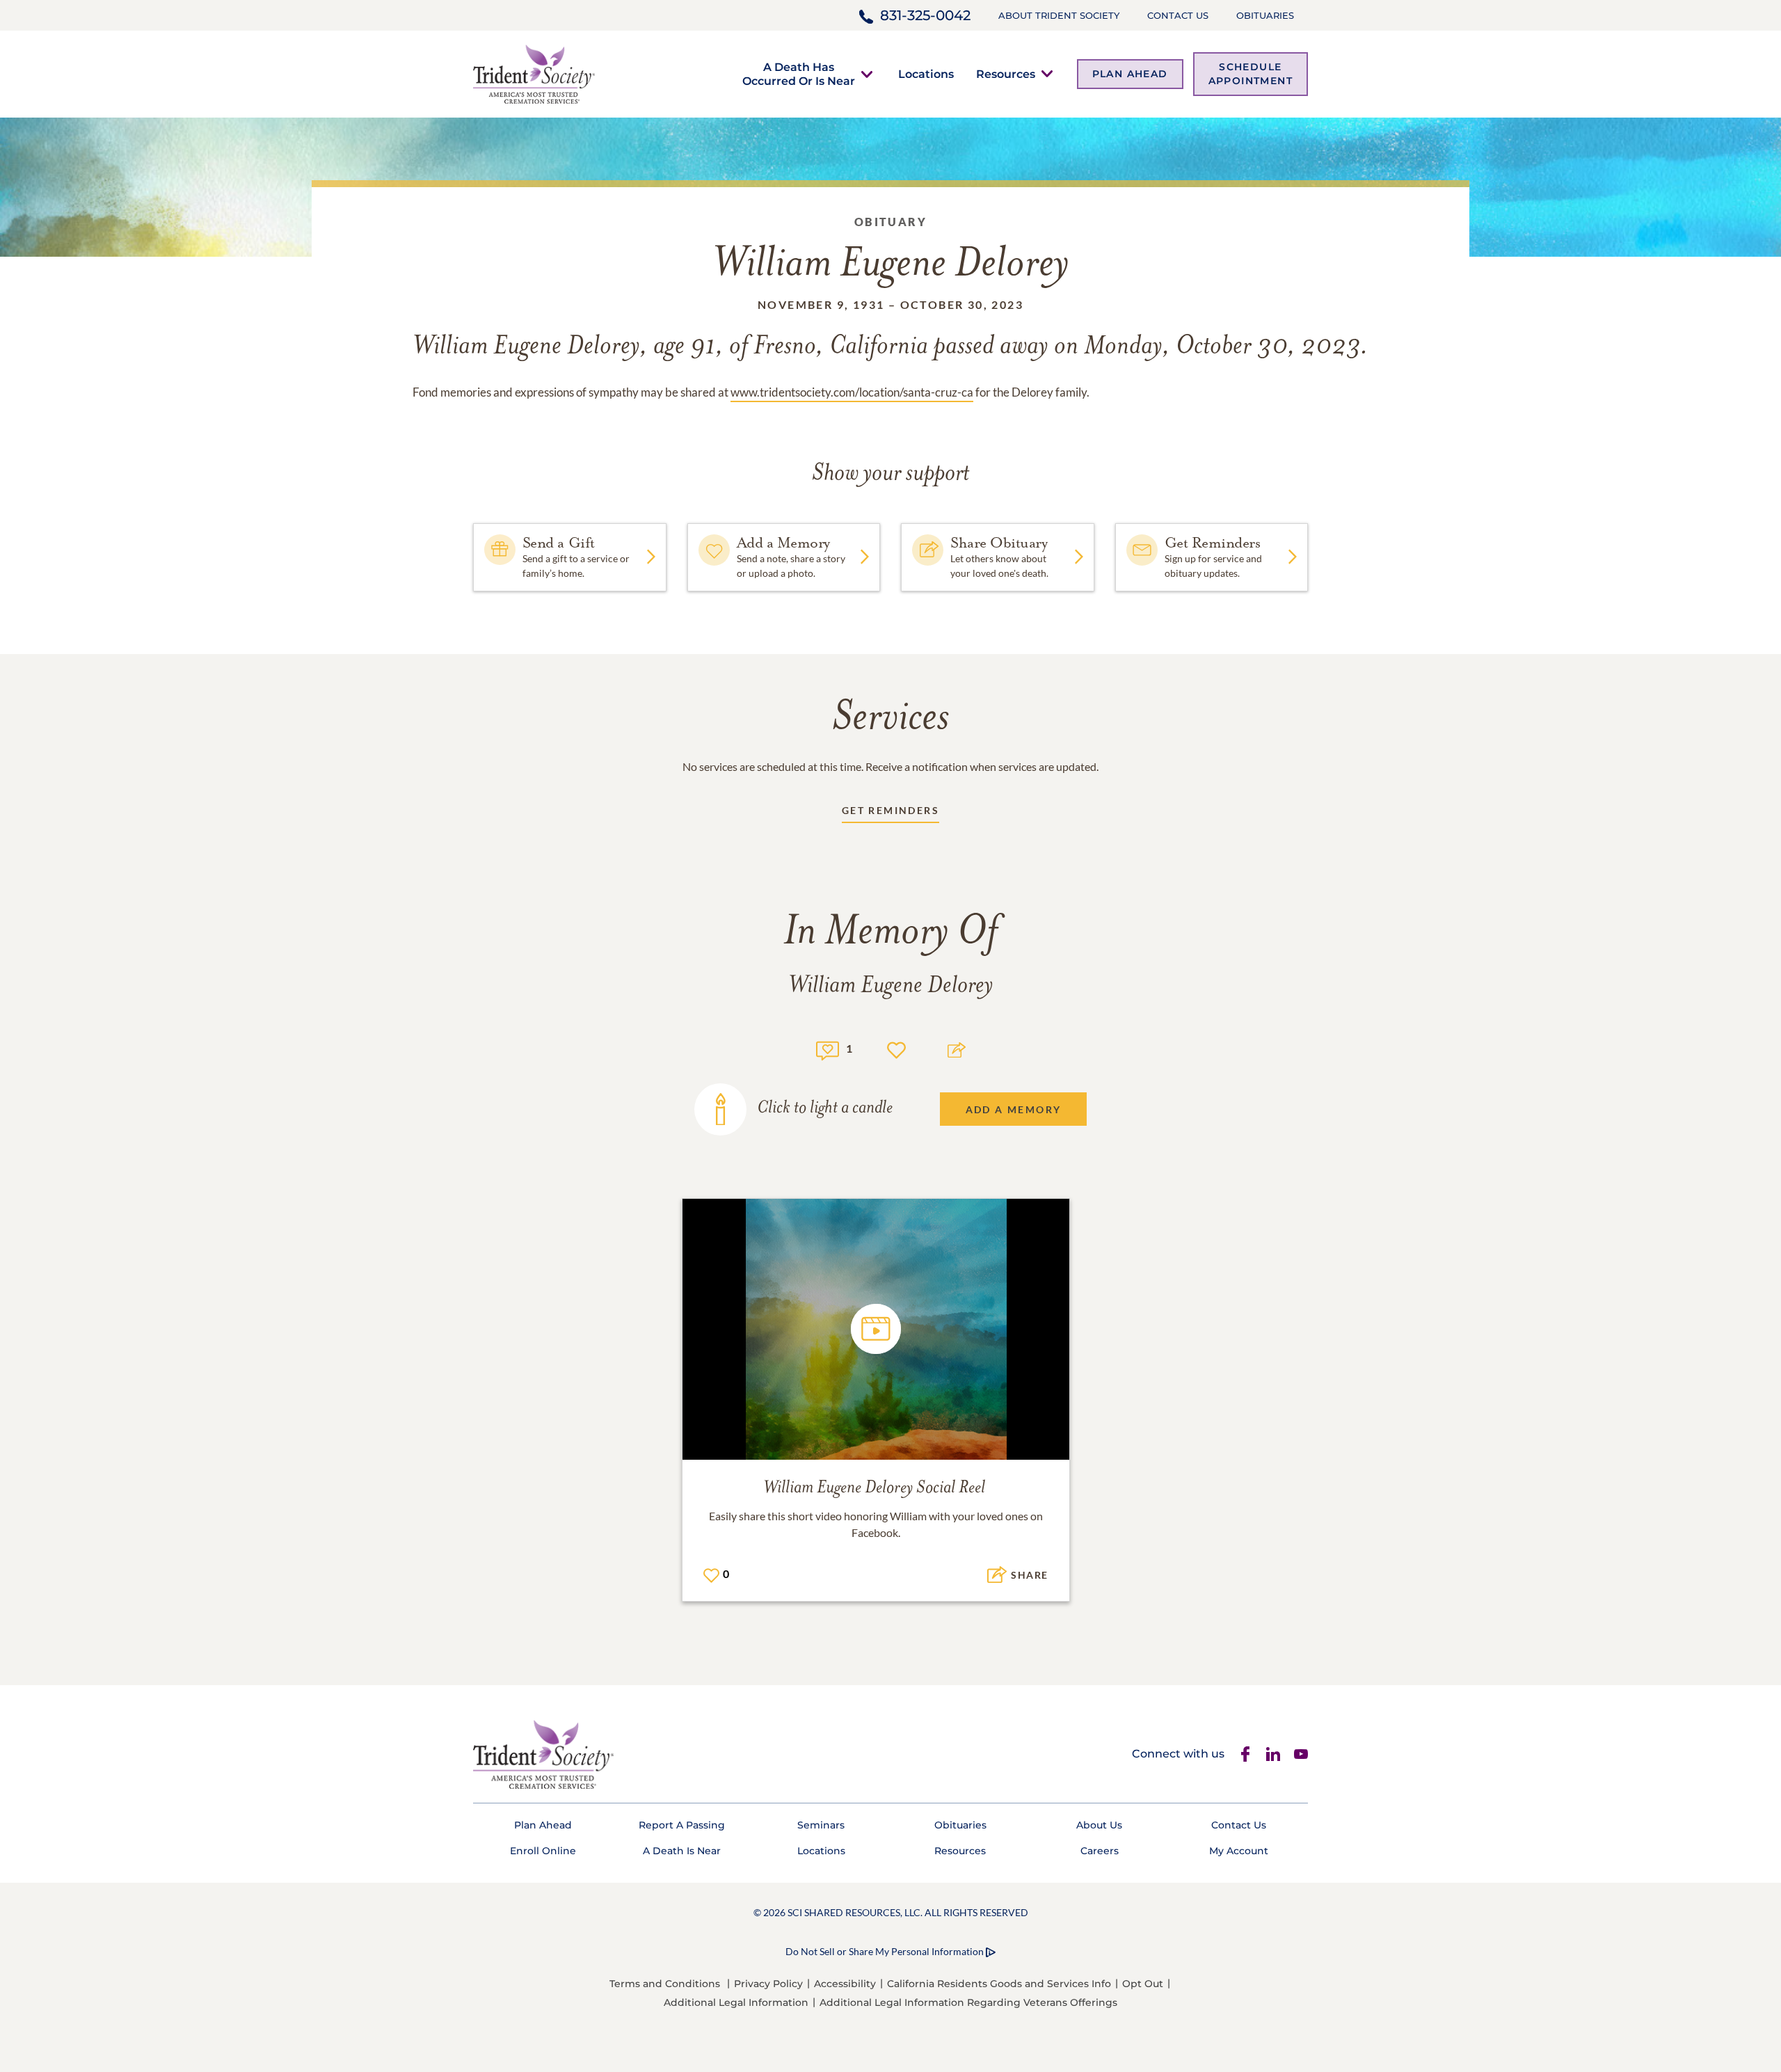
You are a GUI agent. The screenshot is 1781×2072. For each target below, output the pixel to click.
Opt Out (1143, 1984)
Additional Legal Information (736, 2002)
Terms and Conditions (665, 1984)
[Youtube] (1301, 1754)
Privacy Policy (768, 1984)
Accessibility (845, 1984)
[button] (799, 74)
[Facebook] (1245, 1754)
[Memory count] (828, 1049)
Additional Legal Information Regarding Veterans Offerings (968, 2002)
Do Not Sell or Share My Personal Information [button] (885, 1951)
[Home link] (534, 73)
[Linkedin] (1273, 1754)
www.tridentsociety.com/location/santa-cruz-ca (852, 392)
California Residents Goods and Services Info (999, 1984)
